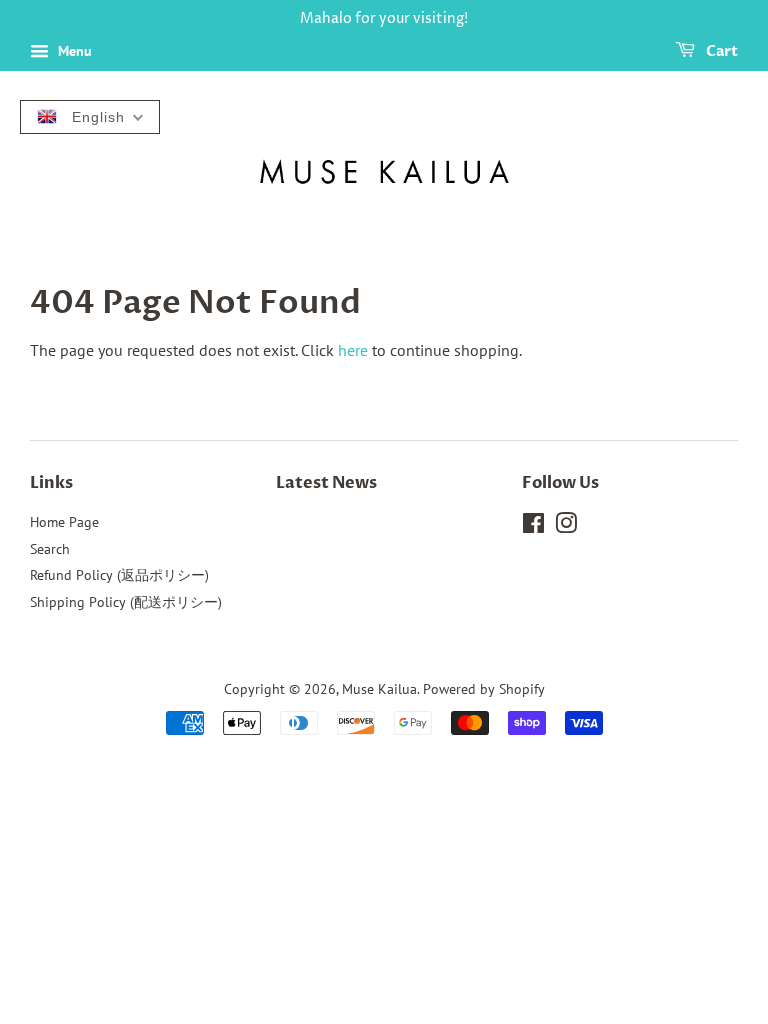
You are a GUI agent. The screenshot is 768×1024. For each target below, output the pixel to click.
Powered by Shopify (484, 689)
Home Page (64, 522)
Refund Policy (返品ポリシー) (119, 575)
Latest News (326, 483)
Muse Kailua (379, 689)
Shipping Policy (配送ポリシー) (126, 602)
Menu (73, 51)
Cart (720, 51)
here (353, 350)
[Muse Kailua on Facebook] (533, 527)
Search (50, 549)
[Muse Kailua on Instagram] (566, 527)
